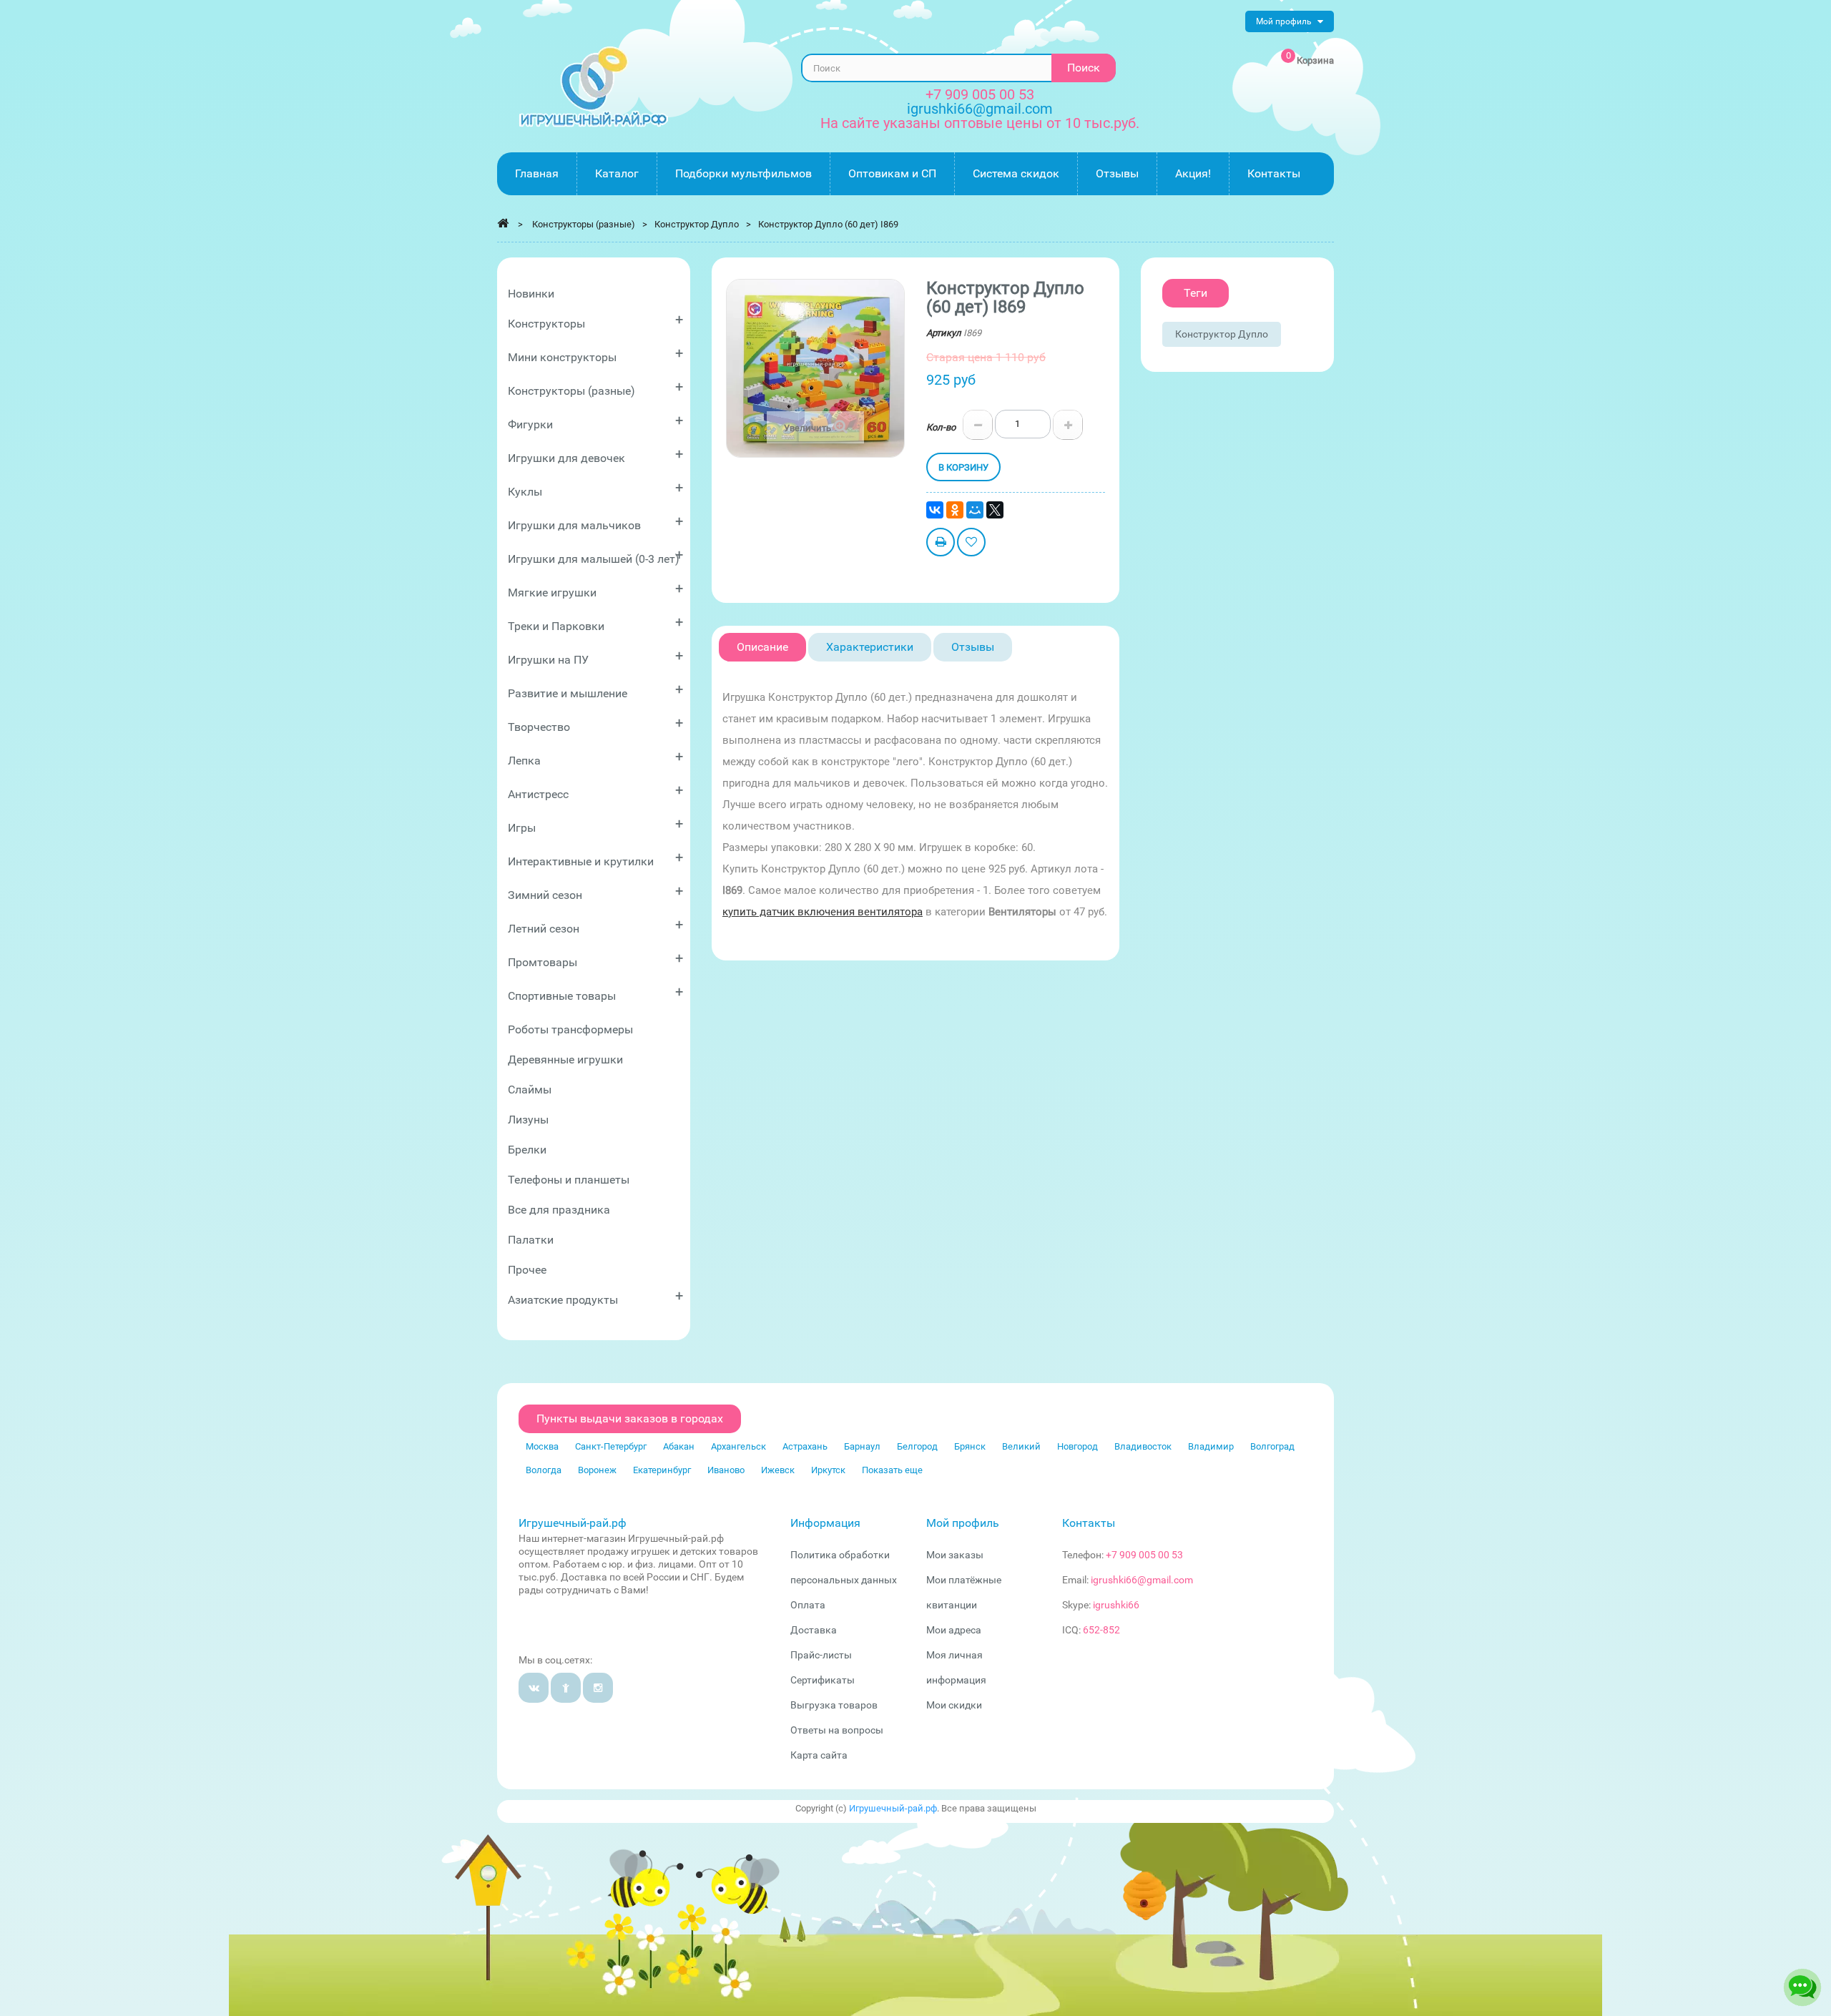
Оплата (808, 1605)
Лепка (595, 758)
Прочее (527, 1270)
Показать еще (892, 1470)
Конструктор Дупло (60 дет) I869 (828, 224)
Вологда (544, 1470)
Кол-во (941, 427)
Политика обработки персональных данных (844, 1567)
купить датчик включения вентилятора (823, 912)
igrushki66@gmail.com (1142, 1580)
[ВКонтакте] (935, 510)
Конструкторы (595, 321)
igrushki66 (1116, 1605)
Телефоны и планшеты (569, 1180)
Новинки (531, 294)
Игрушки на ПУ (595, 657)
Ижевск (778, 1470)
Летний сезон (595, 926)
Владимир (1211, 1446)
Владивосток (1143, 1446)
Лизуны (528, 1120)
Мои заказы (955, 1555)
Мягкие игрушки (595, 590)
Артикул (944, 333)
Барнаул (862, 1446)
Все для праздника (559, 1210)
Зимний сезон (595, 892)
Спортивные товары (595, 993)
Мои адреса (954, 1630)
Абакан (679, 1446)
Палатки (531, 1240)
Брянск (970, 1446)
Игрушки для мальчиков (595, 522)
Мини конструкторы (595, 354)
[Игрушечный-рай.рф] (594, 87)
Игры (595, 825)
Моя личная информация (956, 1667)
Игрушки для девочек (595, 455)
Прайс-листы (821, 1655)
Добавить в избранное (971, 544)
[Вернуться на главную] (503, 223)
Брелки (527, 1150)
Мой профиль (963, 1523)
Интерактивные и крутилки (595, 859)
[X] (995, 510)
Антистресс (595, 791)
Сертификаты (823, 1680)
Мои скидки (954, 1705)
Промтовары (595, 959)
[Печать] (941, 544)
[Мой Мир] (975, 510)
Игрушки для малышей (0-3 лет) (595, 556)
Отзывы (973, 647)
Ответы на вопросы (837, 1730)
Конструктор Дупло (1222, 334)
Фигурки (595, 422)
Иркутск (828, 1470)
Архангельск (738, 1446)
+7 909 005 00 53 (980, 94)
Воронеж (597, 1470)
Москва (542, 1446)
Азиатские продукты (595, 1297)
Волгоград (1272, 1446)
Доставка (814, 1630)
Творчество (595, 724)
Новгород (1078, 1446)
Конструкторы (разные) (595, 388)
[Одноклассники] (955, 510)
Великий (1021, 1446)
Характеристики (870, 647)
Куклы (595, 489)
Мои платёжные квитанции (964, 1592)
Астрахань (805, 1446)
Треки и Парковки (595, 623)
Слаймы (530, 1090)
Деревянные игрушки (565, 1059)
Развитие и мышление (595, 690)
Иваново (726, 1470)
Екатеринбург (662, 1470)
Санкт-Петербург (611, 1446)
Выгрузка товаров (834, 1705)
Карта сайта (819, 1755)
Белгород (917, 1446)
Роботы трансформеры (570, 1029)
